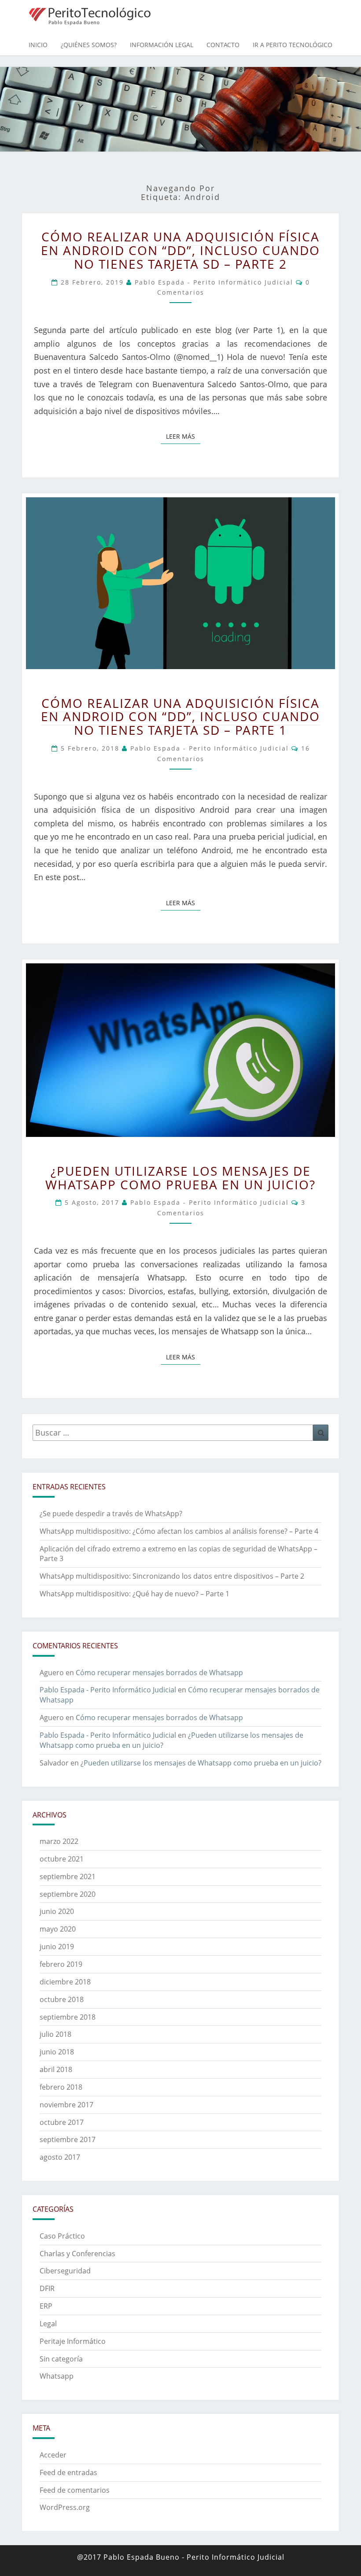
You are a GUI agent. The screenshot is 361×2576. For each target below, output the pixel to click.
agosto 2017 (60, 2157)
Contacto (223, 45)
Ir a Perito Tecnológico (293, 45)
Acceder (53, 2455)
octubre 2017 (62, 2122)
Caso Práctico (62, 2236)
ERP (46, 2306)
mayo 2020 (58, 1929)
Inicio (38, 45)
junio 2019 (57, 1947)
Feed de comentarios (75, 2490)
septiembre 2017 (68, 2139)
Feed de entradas (68, 2472)
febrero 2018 (61, 2087)
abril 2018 (56, 2069)
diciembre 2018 (65, 1982)
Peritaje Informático (73, 2341)
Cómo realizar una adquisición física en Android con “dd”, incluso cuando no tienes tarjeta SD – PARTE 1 (180, 717)
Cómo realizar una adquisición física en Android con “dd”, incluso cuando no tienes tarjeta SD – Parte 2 (180, 250)
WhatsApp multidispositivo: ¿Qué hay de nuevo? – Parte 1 (134, 1594)
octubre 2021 (62, 1859)
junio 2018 (57, 2052)
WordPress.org (65, 2507)
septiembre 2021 (68, 1876)
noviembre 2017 (66, 2105)
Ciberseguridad (65, 2271)
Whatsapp (57, 2376)
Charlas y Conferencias (77, 2254)
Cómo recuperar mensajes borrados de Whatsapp (159, 1673)
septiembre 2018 (68, 2017)
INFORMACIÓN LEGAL (162, 45)
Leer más (183, 436)
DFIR (47, 2288)
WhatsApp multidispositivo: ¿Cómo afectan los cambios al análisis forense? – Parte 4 (179, 1531)
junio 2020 (57, 1911)
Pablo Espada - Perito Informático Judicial (214, 282)
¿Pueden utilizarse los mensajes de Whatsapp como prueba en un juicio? (180, 1178)
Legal (48, 2324)
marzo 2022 (59, 1841)
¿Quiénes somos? (89, 45)
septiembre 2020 (68, 1894)
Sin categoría (61, 2359)
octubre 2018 (62, 1999)
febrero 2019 (61, 1964)
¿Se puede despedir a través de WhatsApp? (111, 1514)
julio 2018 (55, 2034)
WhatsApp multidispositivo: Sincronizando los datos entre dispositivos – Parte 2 (172, 1576)
